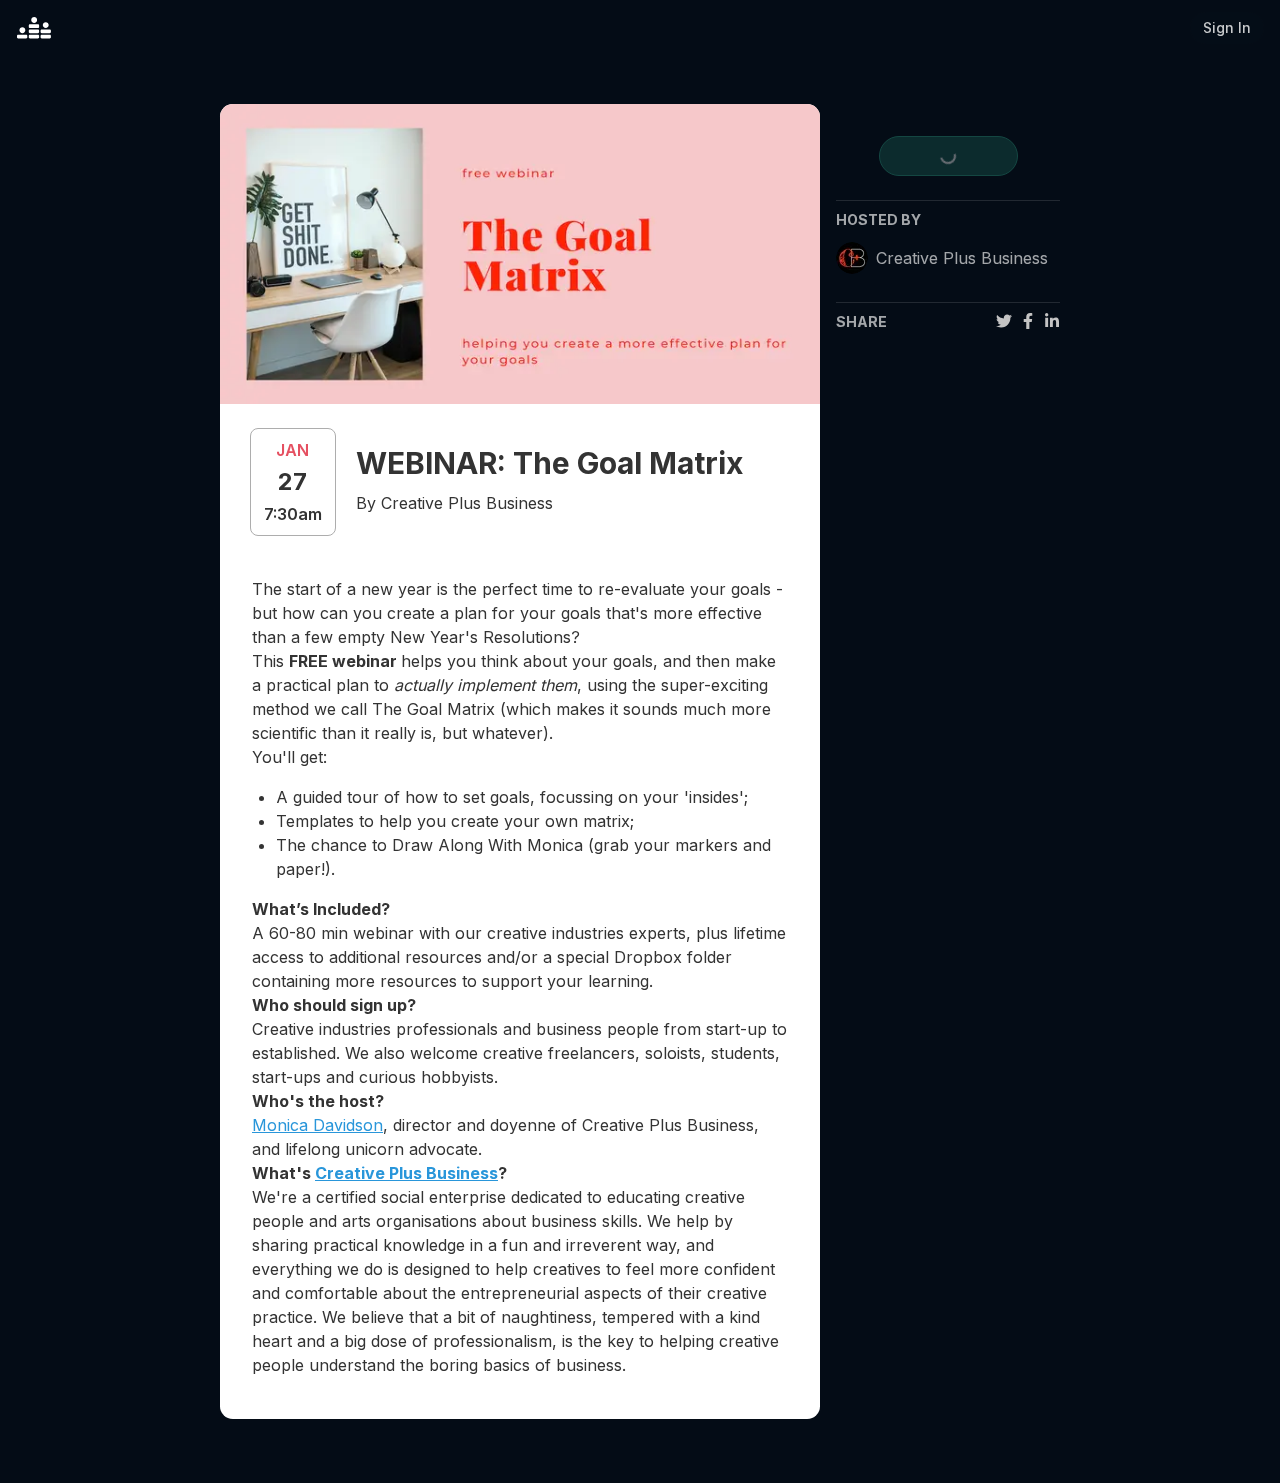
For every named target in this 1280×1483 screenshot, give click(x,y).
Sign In (1227, 27)
